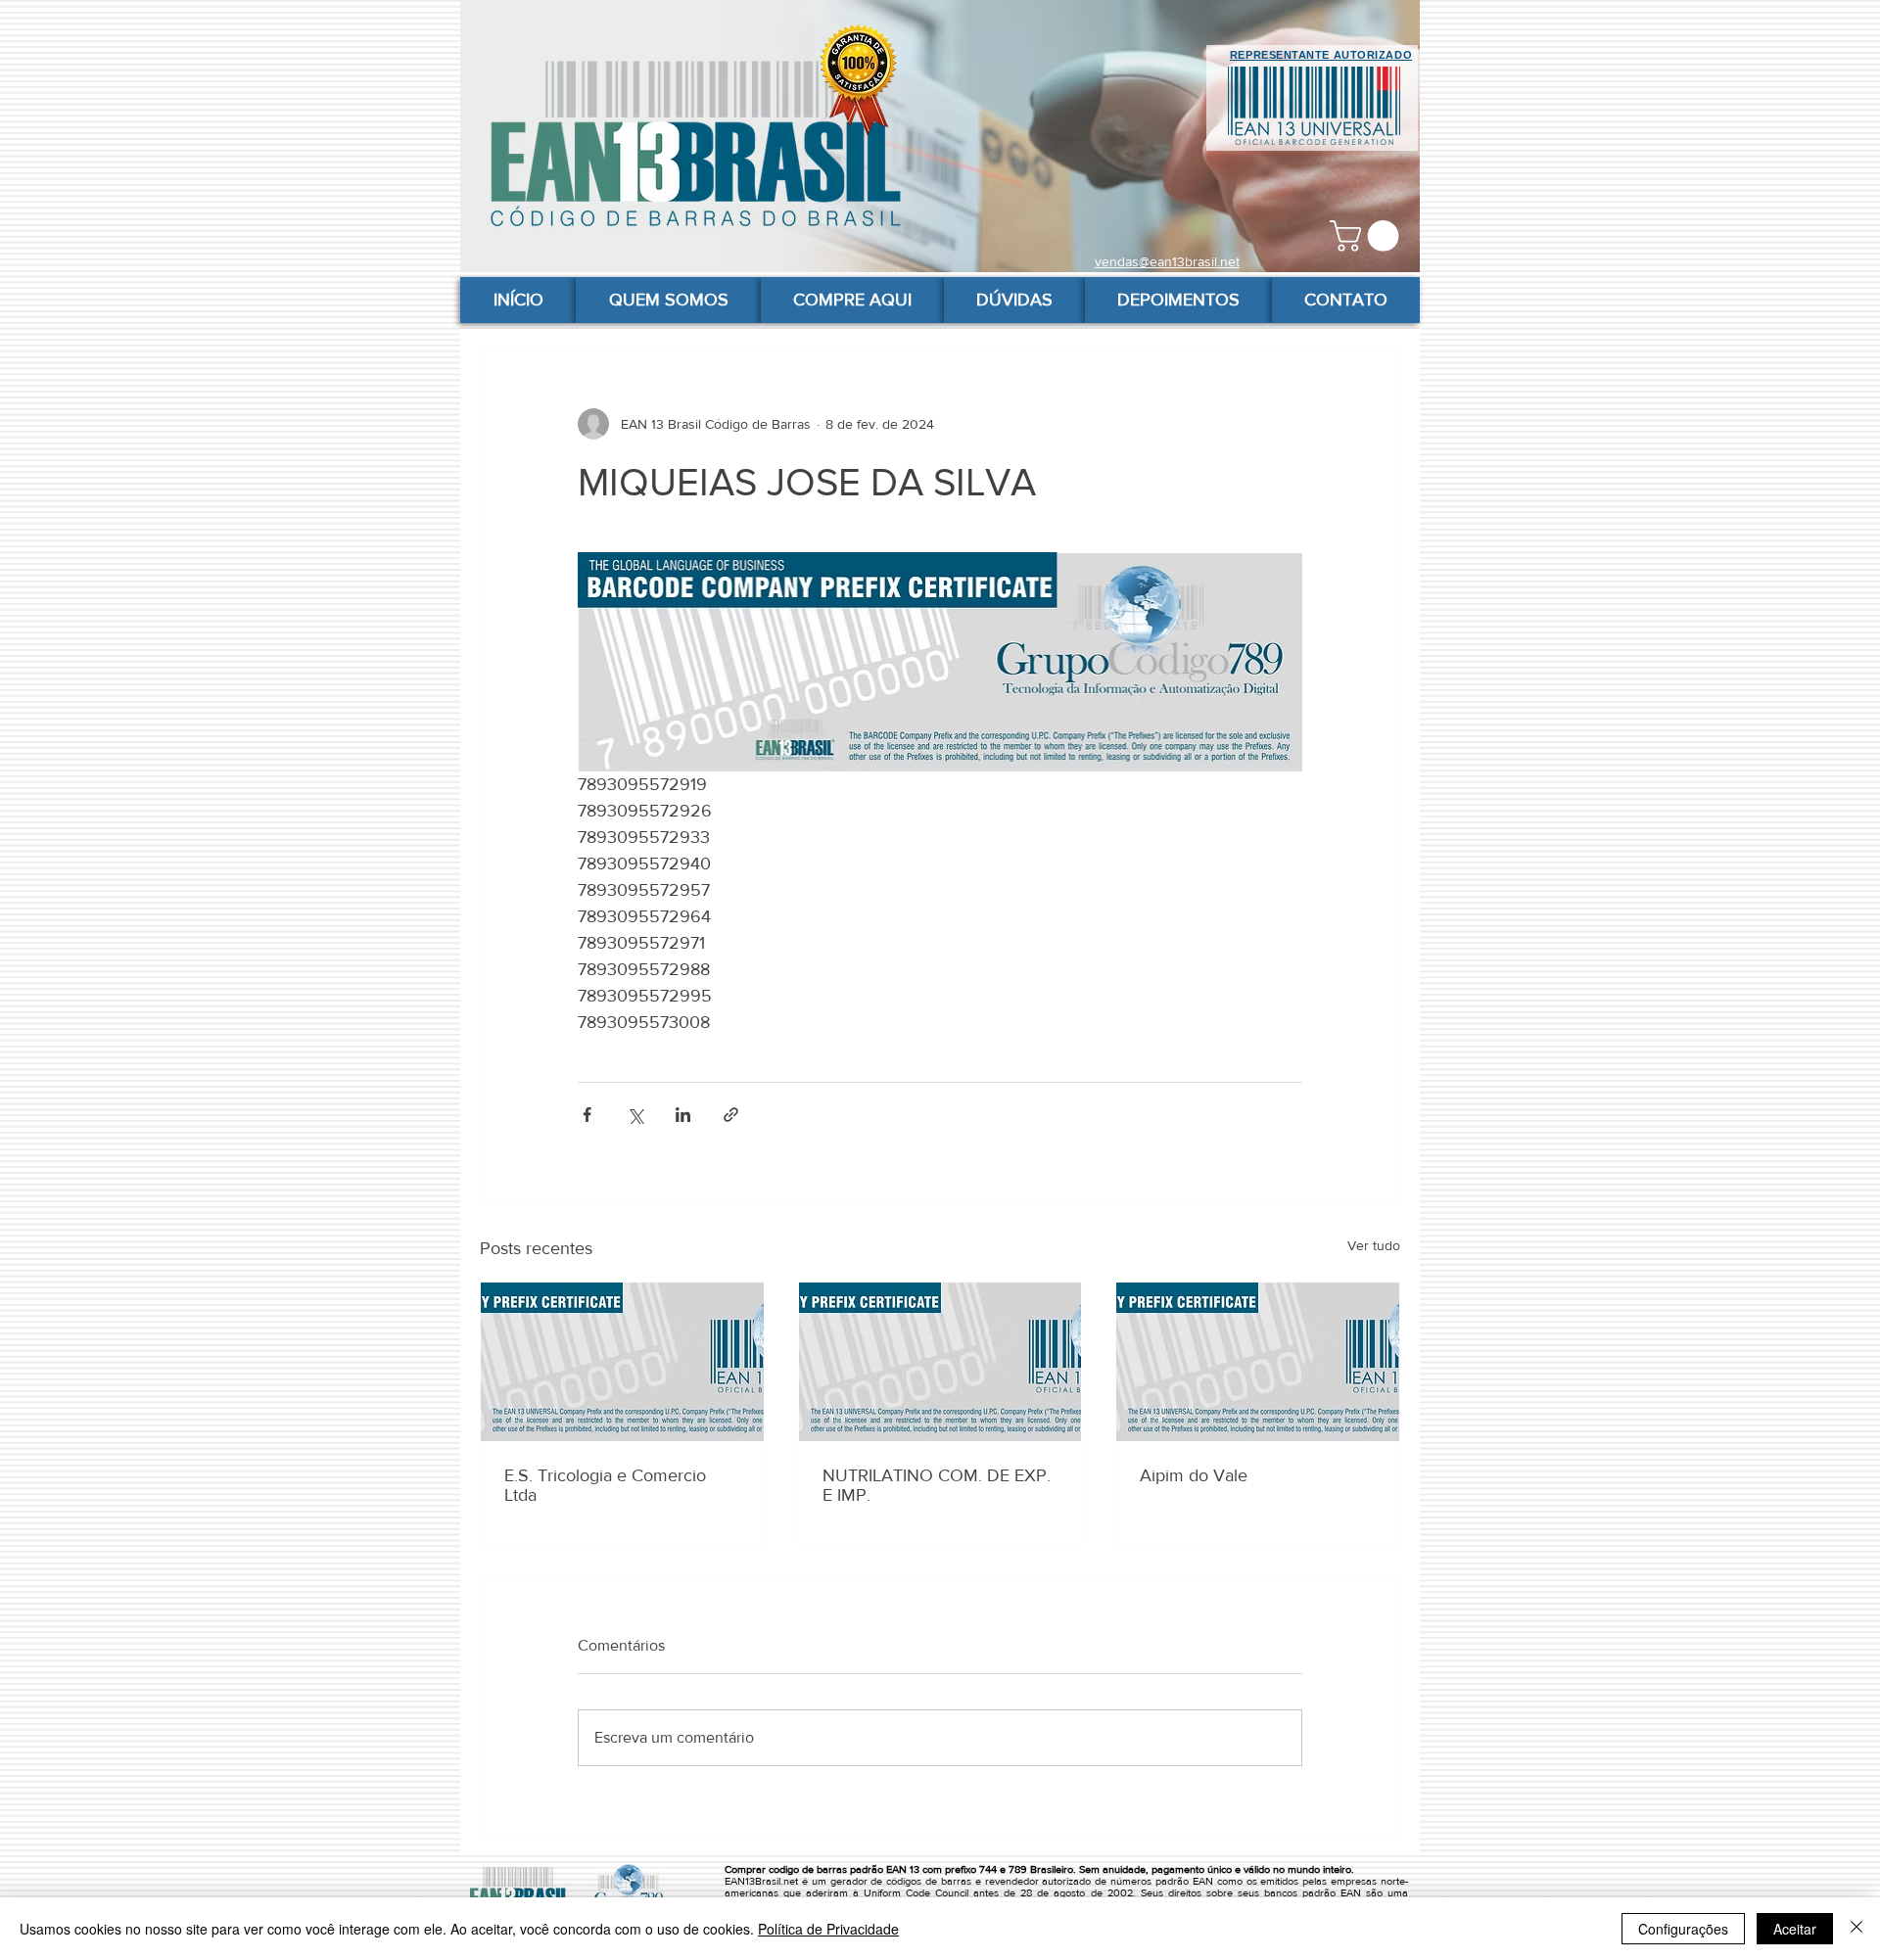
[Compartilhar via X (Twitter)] (635, 1115)
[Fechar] (1856, 1929)
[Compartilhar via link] (731, 1115)
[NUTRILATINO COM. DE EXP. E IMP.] (940, 1362)
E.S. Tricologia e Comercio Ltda (605, 1485)
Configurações (1683, 1929)
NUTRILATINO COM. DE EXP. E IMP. (937, 1485)
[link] (1368, 236)
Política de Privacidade (828, 1929)
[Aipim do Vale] (1258, 1362)
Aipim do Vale (1194, 1475)
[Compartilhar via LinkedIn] (683, 1115)
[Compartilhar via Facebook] (587, 1115)
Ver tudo (1374, 1245)
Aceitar (1795, 1929)
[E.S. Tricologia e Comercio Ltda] (622, 1362)
